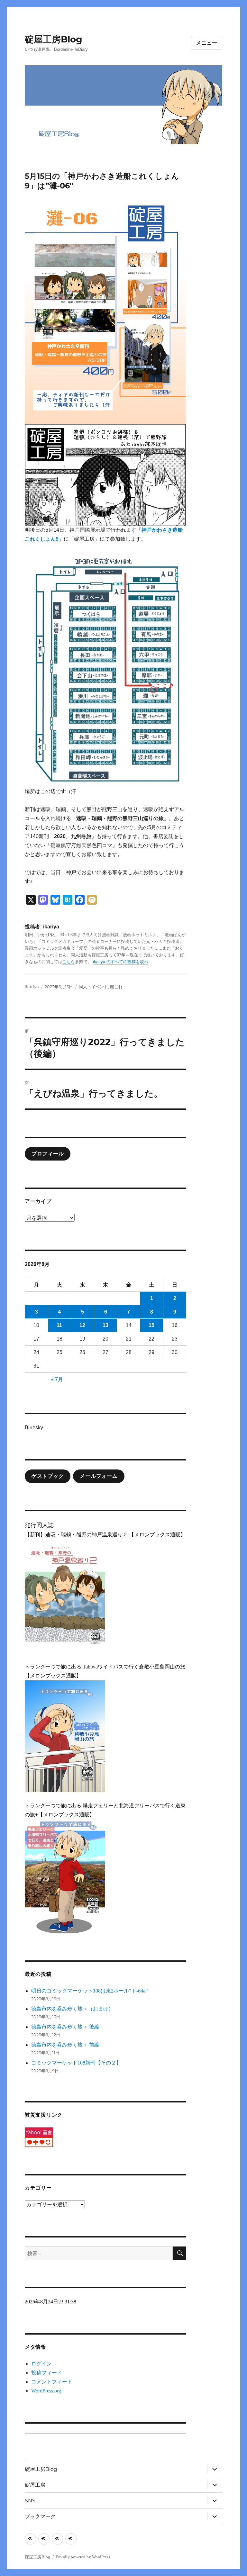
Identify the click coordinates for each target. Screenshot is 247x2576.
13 (105, 1325)
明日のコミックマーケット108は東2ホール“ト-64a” (89, 1991)
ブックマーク (40, 2516)
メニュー (207, 43)
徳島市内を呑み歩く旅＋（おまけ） (72, 2009)
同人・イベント (93, 987)
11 (59, 1325)
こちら (69, 962)
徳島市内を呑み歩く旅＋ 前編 (65, 2045)
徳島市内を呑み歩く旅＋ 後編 (65, 2027)
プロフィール (48, 1154)
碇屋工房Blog (54, 39)
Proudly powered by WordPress (83, 2557)
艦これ (116, 987)
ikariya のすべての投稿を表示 (121, 962)
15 (151, 1325)
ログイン (41, 2364)
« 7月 (57, 1379)
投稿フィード (47, 2373)
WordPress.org (46, 2391)
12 (82, 1325)
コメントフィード (52, 2382)
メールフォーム (99, 1476)
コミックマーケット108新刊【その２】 (76, 2063)
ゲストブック (48, 1476)
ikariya (32, 987)
